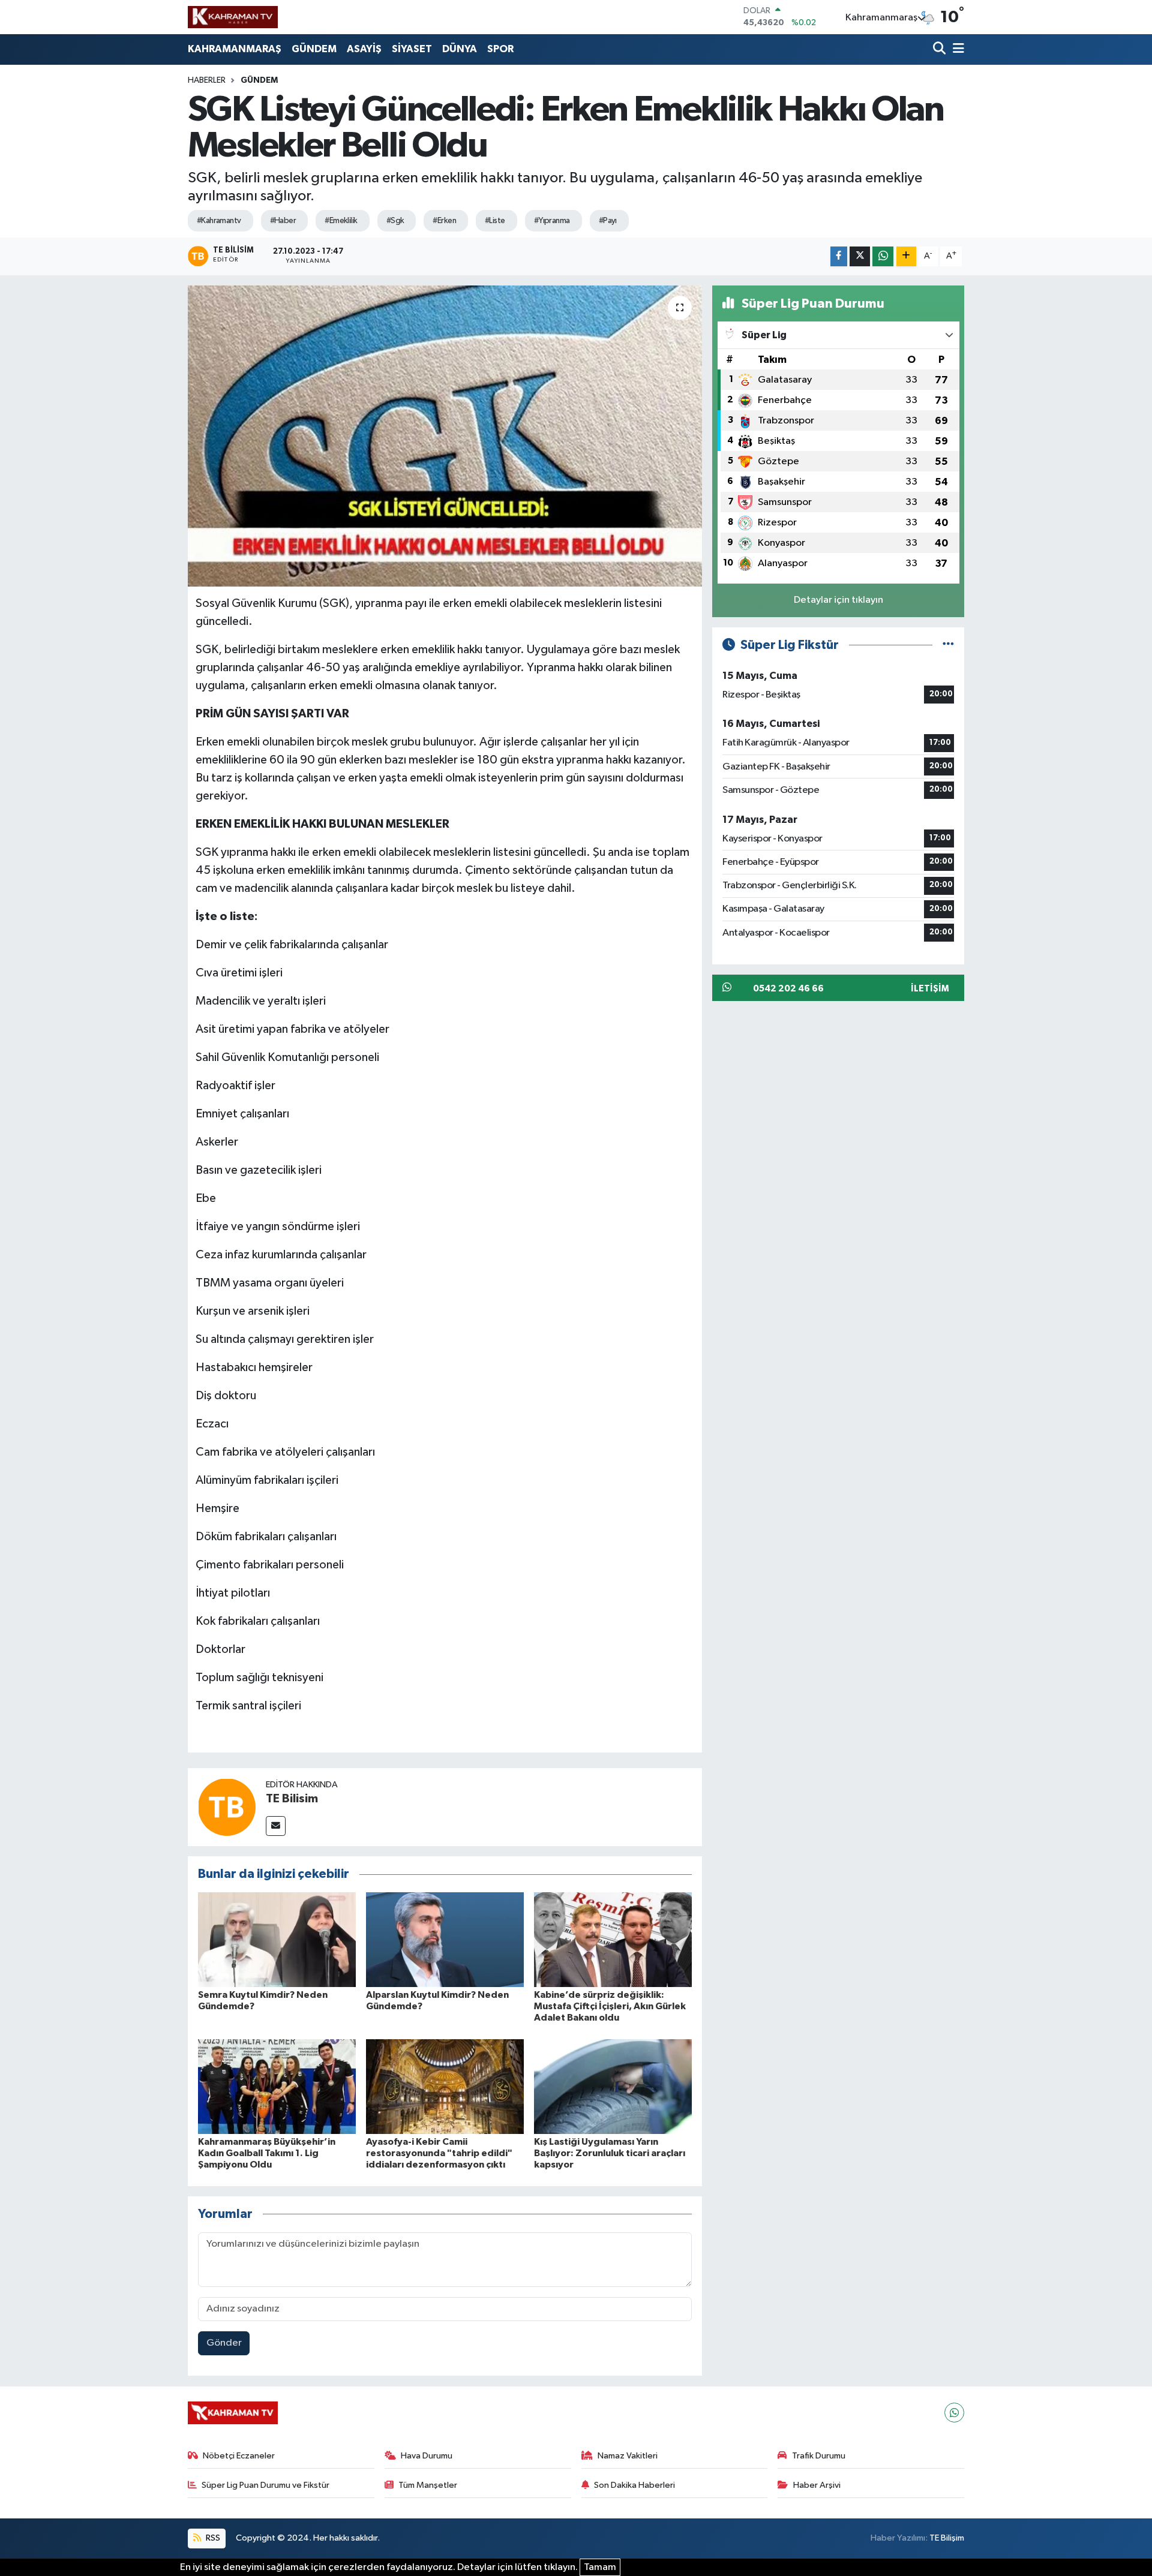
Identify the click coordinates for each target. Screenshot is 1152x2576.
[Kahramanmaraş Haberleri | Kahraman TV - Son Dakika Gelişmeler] (233, 17)
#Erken (444, 221)
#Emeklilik (341, 221)
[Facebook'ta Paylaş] (839, 256)
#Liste (495, 221)
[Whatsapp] (954, 2413)
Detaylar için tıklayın (838, 600)
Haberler (207, 80)
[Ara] (940, 49)
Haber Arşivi (817, 2485)
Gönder (224, 2343)
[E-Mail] (276, 1826)
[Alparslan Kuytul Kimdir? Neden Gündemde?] (445, 1939)
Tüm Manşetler (428, 2485)
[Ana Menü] (956, 49)
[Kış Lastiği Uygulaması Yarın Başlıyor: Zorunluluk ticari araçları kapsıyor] (613, 2086)
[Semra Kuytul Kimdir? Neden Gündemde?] (277, 1939)
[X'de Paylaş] (860, 256)
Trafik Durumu (819, 2456)
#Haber (283, 221)
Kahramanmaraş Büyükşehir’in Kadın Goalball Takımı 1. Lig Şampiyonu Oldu (267, 2153)
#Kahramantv (219, 221)
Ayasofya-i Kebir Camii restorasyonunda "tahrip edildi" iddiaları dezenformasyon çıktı (439, 2153)
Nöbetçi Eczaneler (239, 2456)
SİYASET (412, 49)
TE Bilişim (947, 2538)
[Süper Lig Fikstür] (948, 645)
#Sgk (395, 221)
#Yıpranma (552, 221)
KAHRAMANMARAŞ (235, 49)
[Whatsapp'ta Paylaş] (883, 256)
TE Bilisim (292, 1799)
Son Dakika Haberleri (634, 2485)
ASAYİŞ (364, 49)
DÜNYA (460, 49)
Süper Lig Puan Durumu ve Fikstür (265, 2485)
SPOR (500, 49)
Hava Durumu (427, 2456)
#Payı (608, 221)
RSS (212, 2538)
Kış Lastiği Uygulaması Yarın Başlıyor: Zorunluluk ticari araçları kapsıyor (610, 2153)
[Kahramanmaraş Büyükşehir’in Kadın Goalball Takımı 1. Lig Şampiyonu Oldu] (277, 2086)
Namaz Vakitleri (628, 2456)
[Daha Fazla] (906, 256)
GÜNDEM (314, 49)
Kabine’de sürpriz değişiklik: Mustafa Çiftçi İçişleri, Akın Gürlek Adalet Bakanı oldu (610, 2006)
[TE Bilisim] (227, 1807)
